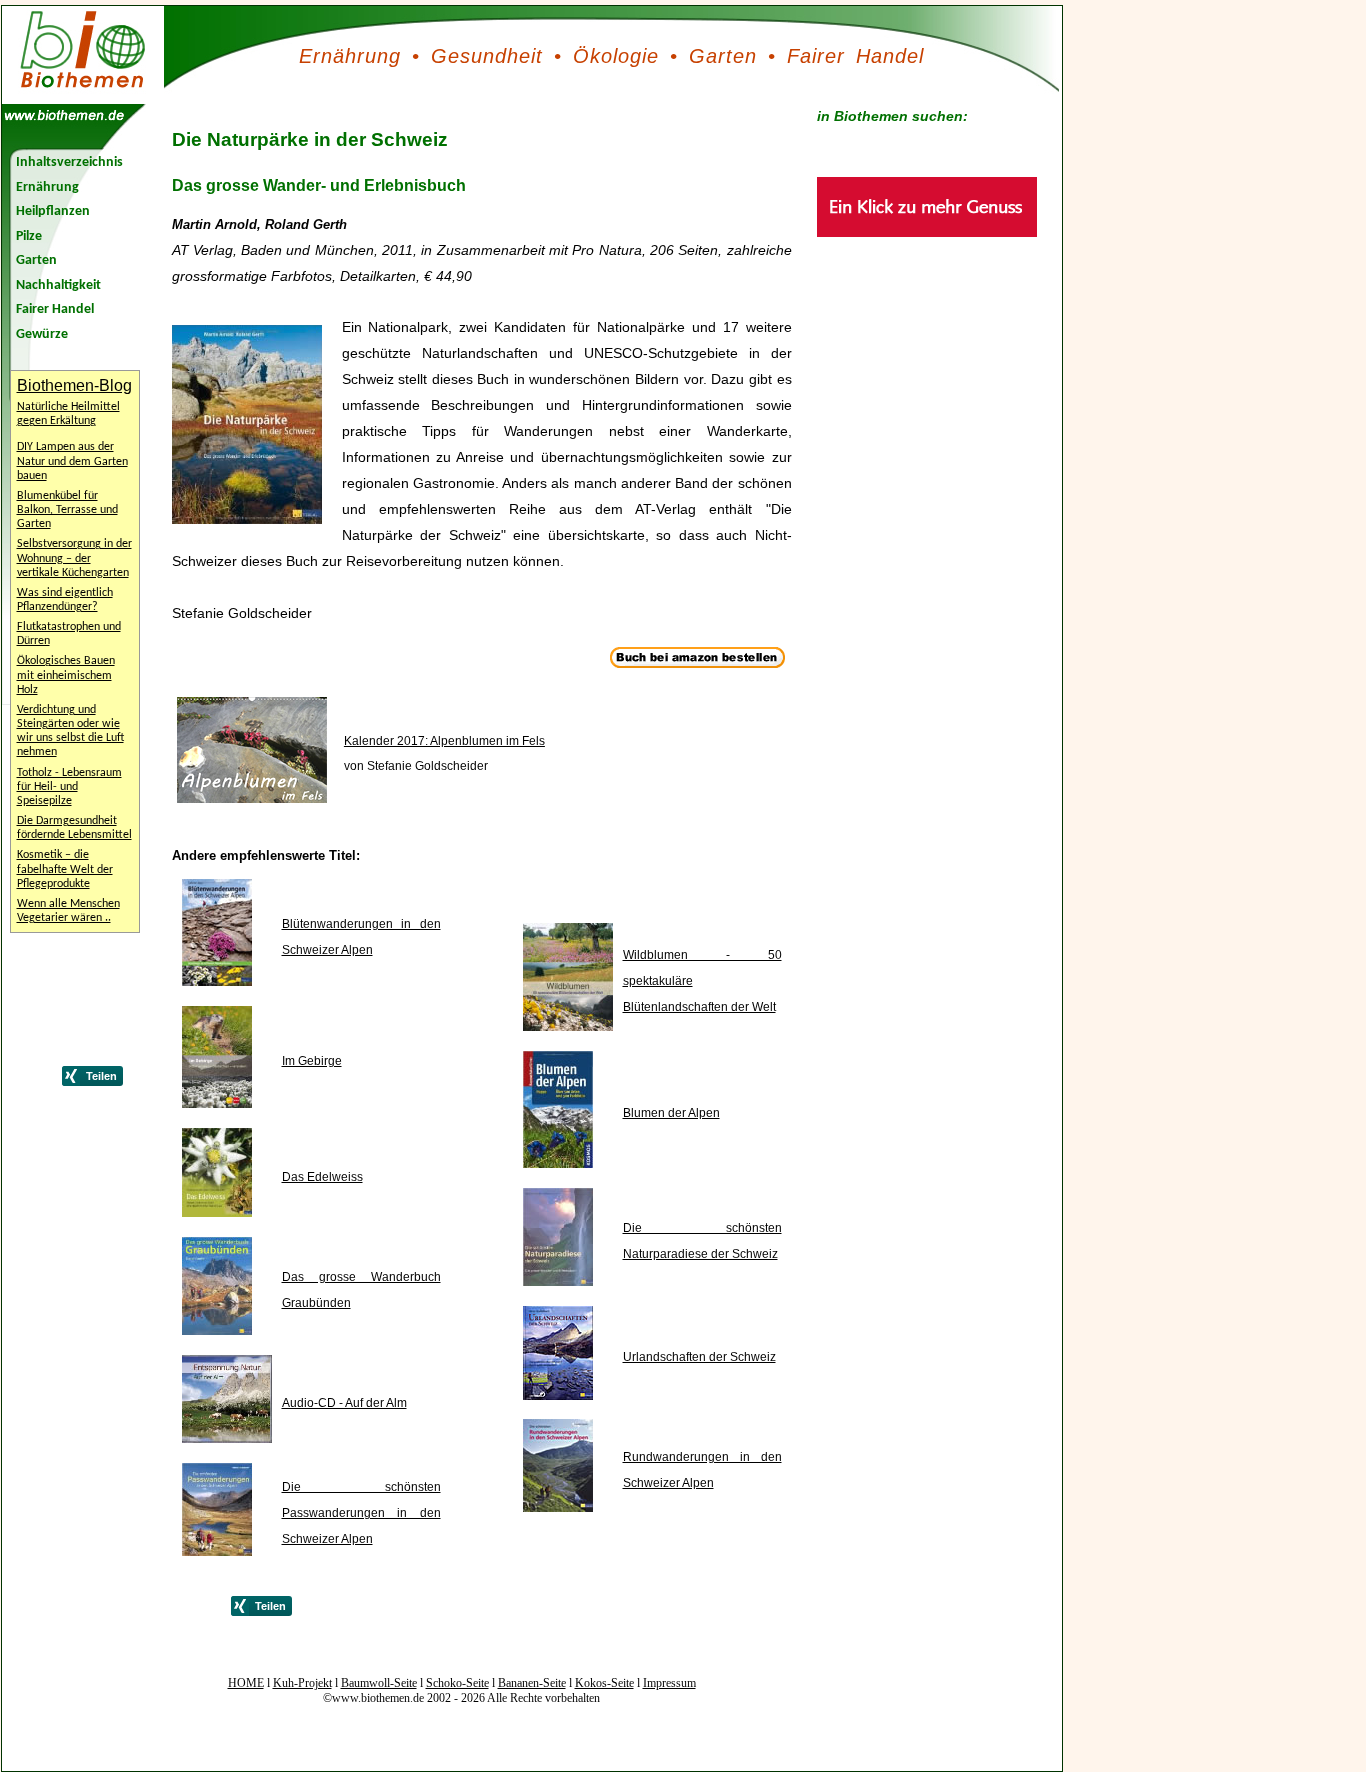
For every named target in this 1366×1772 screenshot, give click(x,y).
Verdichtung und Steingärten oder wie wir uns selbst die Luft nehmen (70, 731)
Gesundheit (487, 56)
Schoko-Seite (457, 1683)
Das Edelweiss (322, 1177)
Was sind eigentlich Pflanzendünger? (65, 600)
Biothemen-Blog (74, 385)
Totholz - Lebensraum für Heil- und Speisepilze (69, 787)
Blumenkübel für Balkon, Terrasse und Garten (67, 510)
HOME (246, 1683)
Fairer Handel (855, 56)
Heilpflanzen (53, 211)
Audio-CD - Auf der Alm (344, 1403)
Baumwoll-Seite (379, 1683)
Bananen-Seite (532, 1683)
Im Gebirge (312, 1061)
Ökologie (616, 56)
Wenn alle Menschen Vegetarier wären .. (68, 911)
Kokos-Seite (604, 1683)
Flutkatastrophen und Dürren (69, 634)
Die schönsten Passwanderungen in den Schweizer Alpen (361, 1513)
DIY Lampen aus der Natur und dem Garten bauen (72, 461)
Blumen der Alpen (671, 1113)
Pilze (29, 236)
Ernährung (350, 56)
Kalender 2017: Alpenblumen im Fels (444, 741)
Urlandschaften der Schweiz (699, 1357)
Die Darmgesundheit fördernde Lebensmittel (74, 828)
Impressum (669, 1683)
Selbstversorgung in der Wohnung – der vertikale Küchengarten (74, 558)
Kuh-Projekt (302, 1683)
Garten (723, 56)
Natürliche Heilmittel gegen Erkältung (68, 414)
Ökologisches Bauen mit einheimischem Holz (66, 675)
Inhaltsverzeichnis (69, 162)
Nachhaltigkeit (58, 285)
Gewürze (42, 334)
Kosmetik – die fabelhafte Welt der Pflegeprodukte (65, 869)
